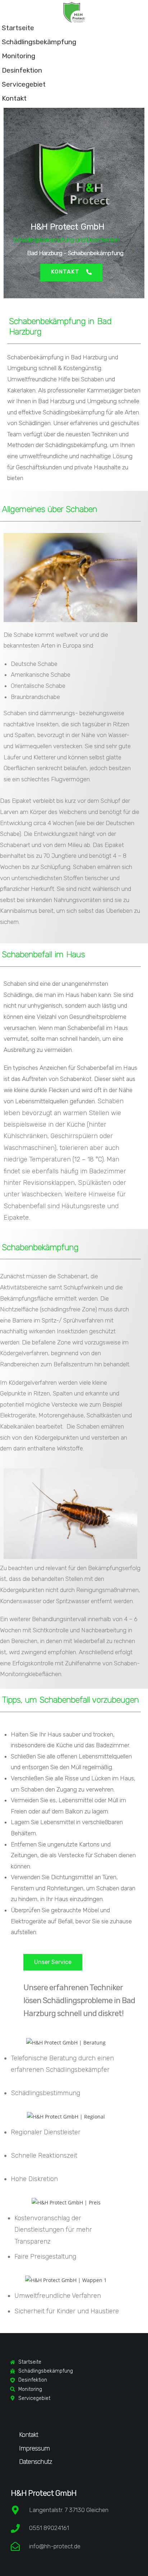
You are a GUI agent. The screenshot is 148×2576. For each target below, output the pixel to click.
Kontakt (14, 98)
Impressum (34, 2448)
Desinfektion (22, 70)
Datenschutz (36, 2462)
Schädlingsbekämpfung (39, 42)
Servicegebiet (24, 84)
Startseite (18, 28)
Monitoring (18, 56)
